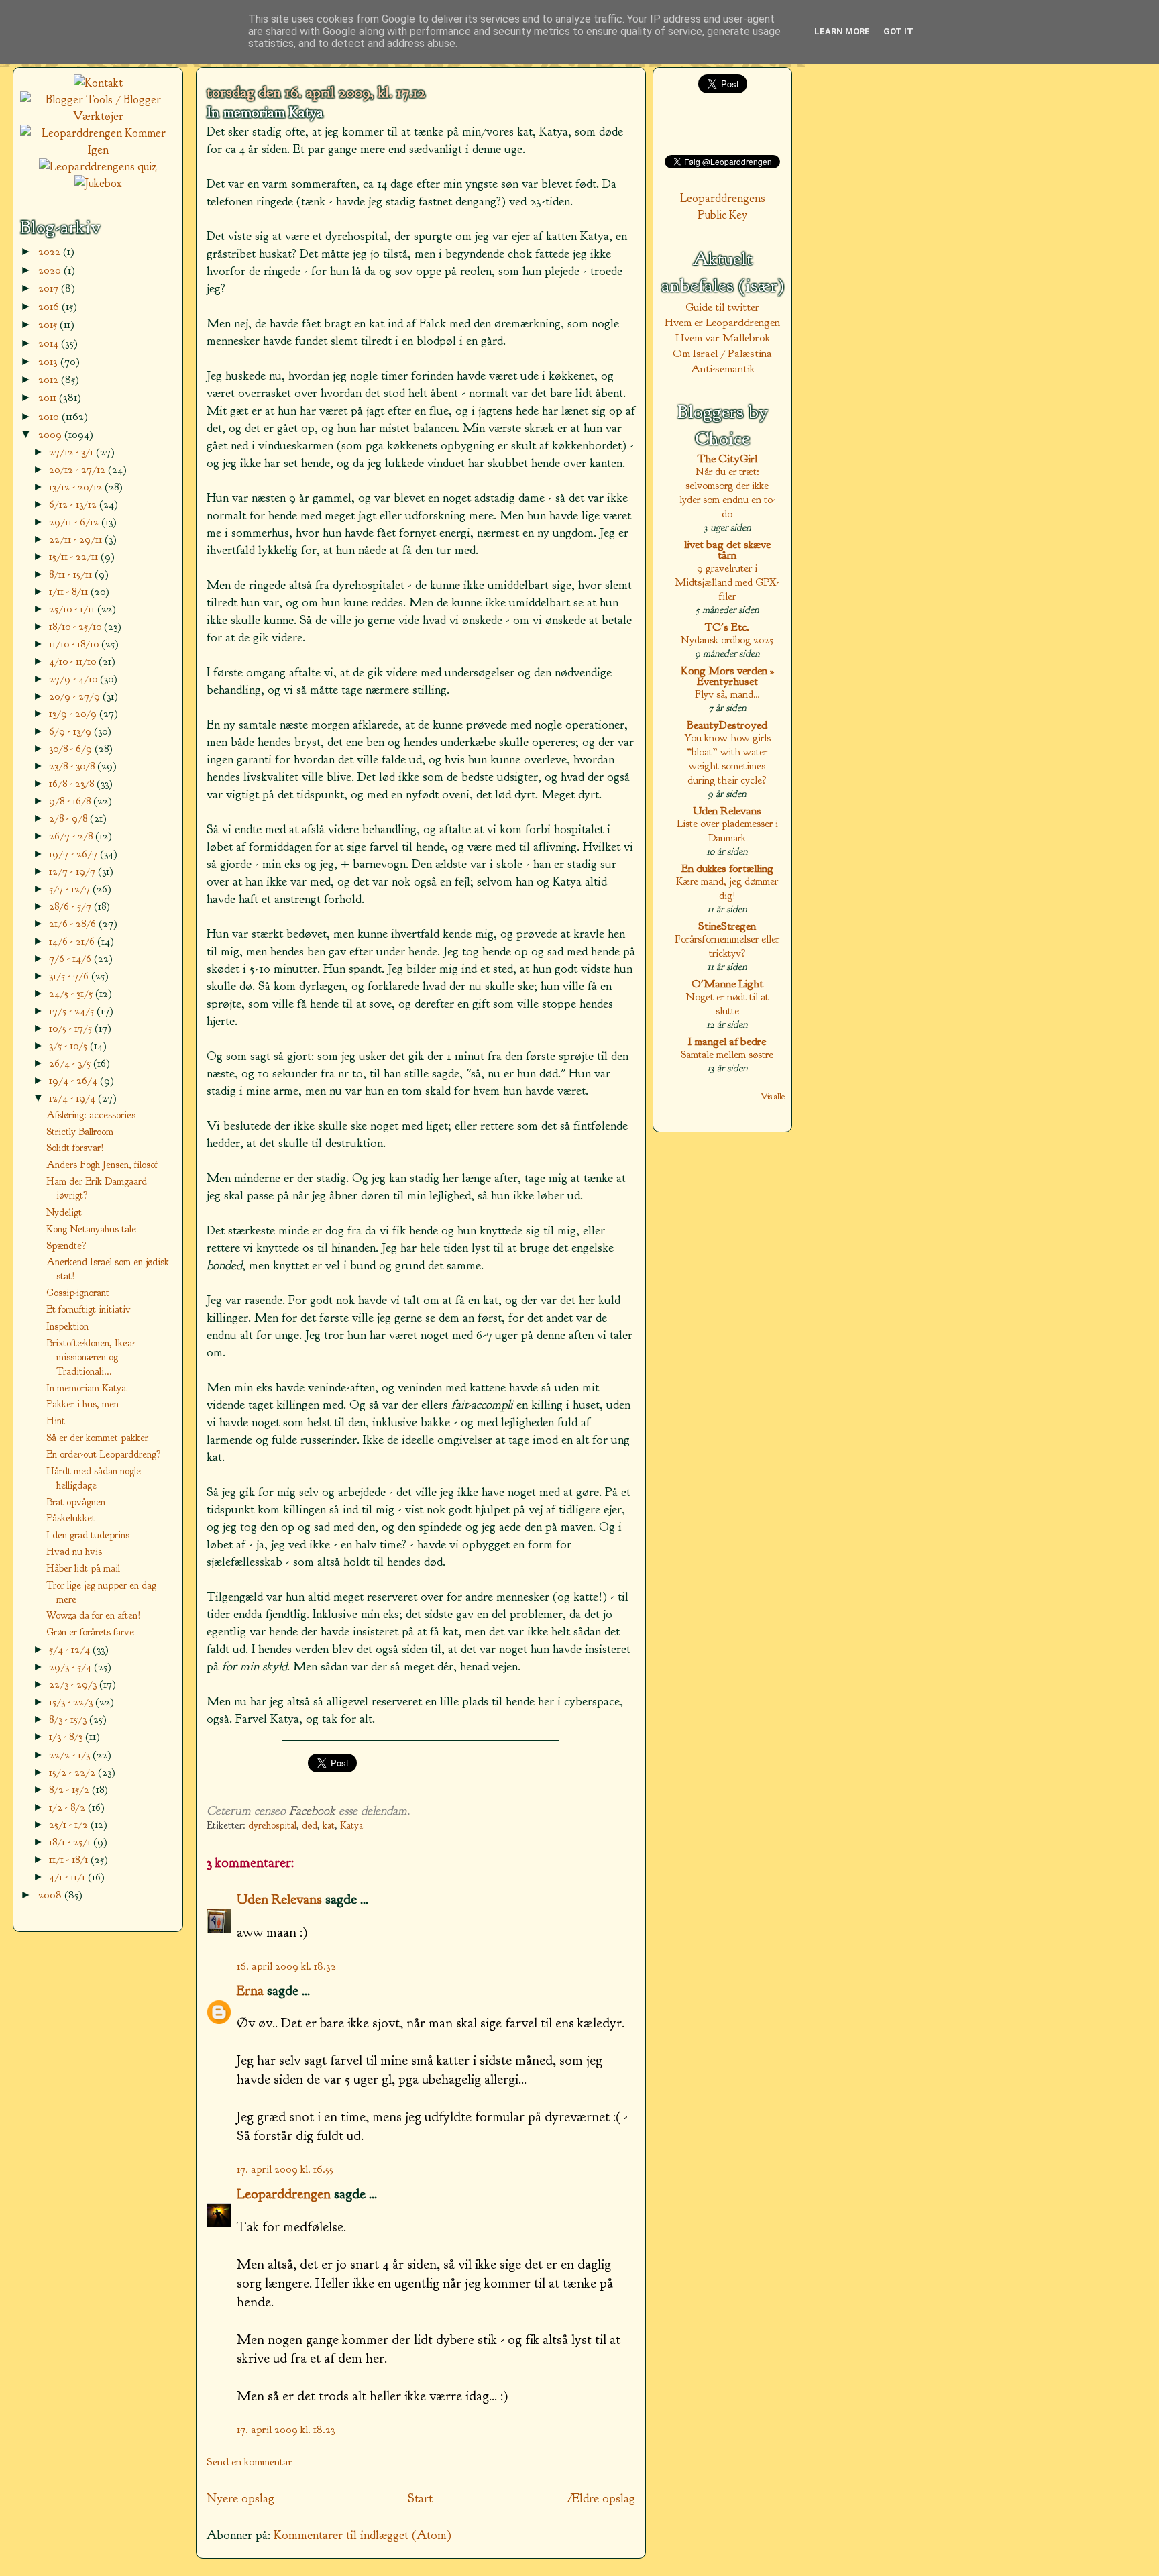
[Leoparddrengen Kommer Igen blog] (98, 150)
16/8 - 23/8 (73, 783)
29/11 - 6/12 (75, 522)
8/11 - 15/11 (72, 574)
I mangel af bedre (727, 1041)
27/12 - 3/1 (72, 452)
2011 (49, 397)
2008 (51, 1895)
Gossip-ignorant (78, 1293)
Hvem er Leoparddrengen (722, 322)
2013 (49, 361)
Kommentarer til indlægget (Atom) (363, 2535)
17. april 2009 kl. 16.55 (285, 2169)
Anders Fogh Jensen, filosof (102, 1165)
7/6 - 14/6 (71, 958)
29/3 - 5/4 (71, 1667)
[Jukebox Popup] (98, 183)
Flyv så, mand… (727, 694)
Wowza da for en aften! (94, 1615)
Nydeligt (64, 1212)
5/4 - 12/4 (71, 1649)
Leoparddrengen (284, 2194)
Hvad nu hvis (74, 1552)
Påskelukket (71, 1518)
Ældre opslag (601, 2498)
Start (420, 2498)
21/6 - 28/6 (74, 923)
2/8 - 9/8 (69, 818)
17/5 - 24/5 (73, 1011)
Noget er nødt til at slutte (727, 1004)
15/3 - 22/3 (72, 1702)
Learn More (842, 31)
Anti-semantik (723, 369)
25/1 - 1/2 (70, 1824)
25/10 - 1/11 (73, 609)
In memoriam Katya (265, 113)
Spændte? (66, 1246)
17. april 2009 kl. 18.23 (286, 2429)
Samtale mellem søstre (727, 1054)
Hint (56, 1421)
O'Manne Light (727, 984)
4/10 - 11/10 (74, 661)
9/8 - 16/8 (71, 801)
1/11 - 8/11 (70, 591)
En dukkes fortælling (727, 868)
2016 (50, 306)
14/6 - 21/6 (73, 941)
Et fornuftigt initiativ (89, 1309)
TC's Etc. (727, 627)
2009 (51, 434)
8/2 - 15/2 (70, 1789)
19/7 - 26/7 (74, 854)
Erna (250, 1990)
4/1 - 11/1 (68, 1877)
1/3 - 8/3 (67, 1736)
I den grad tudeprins (88, 1535)
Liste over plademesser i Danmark (727, 830)
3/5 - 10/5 (69, 1045)
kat (329, 1826)
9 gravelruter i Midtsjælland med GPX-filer (727, 582)
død (310, 1826)
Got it (898, 31)
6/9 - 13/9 (71, 731)
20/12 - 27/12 (78, 469)
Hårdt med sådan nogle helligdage (94, 1478)
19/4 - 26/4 (74, 1080)
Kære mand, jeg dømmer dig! (727, 888)
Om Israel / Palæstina (722, 353)
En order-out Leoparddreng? (104, 1454)
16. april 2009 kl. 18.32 (286, 1966)
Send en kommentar (250, 2462)
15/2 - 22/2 (73, 1772)
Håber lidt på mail (83, 1568)
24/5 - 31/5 (72, 993)
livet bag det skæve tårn (727, 550)
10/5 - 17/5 (72, 1028)
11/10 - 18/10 (75, 644)
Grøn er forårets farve (90, 1632)
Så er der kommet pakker (97, 1438)
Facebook (312, 1811)
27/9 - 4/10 (74, 679)
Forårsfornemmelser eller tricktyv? (727, 946)
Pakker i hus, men (82, 1404)
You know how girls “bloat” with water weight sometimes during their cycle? (727, 759)
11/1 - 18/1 (70, 1859)
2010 (50, 416)
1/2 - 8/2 (68, 1807)
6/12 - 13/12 (74, 504)
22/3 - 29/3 (74, 1684)
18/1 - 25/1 (71, 1842)
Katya (351, 1826)
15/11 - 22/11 (75, 556)
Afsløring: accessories (91, 1115)
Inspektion (67, 1326)
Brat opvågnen (76, 1502)
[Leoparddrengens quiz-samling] (98, 167)
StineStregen (727, 926)
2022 (51, 251)
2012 (50, 379)
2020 (51, 270)
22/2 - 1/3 (71, 1755)
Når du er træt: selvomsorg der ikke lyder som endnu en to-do (727, 492)
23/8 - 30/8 (73, 766)
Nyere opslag (240, 2498)
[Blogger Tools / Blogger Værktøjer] (98, 116)
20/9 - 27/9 (76, 696)
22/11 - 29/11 (77, 539)
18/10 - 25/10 (76, 626)
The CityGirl (727, 459)
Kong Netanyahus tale (91, 1229)
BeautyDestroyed (727, 725)
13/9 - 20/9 (74, 713)
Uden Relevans (727, 811)
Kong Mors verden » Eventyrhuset (727, 676)
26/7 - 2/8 (72, 836)
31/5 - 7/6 (70, 976)
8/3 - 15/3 (69, 1719)
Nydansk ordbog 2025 (727, 640)
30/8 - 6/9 (72, 748)
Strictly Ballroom (80, 1132)
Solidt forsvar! (75, 1148)
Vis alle (773, 1096)
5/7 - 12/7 (71, 889)
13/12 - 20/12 (77, 487)
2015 (49, 324)
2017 (50, 288)
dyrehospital (272, 1826)
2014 (50, 343)
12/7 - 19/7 (73, 871)
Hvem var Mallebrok (723, 338)
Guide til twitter (722, 307)
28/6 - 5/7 (71, 906)
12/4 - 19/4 (73, 1098)
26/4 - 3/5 (71, 1063)
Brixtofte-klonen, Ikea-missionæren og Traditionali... (90, 1357)
